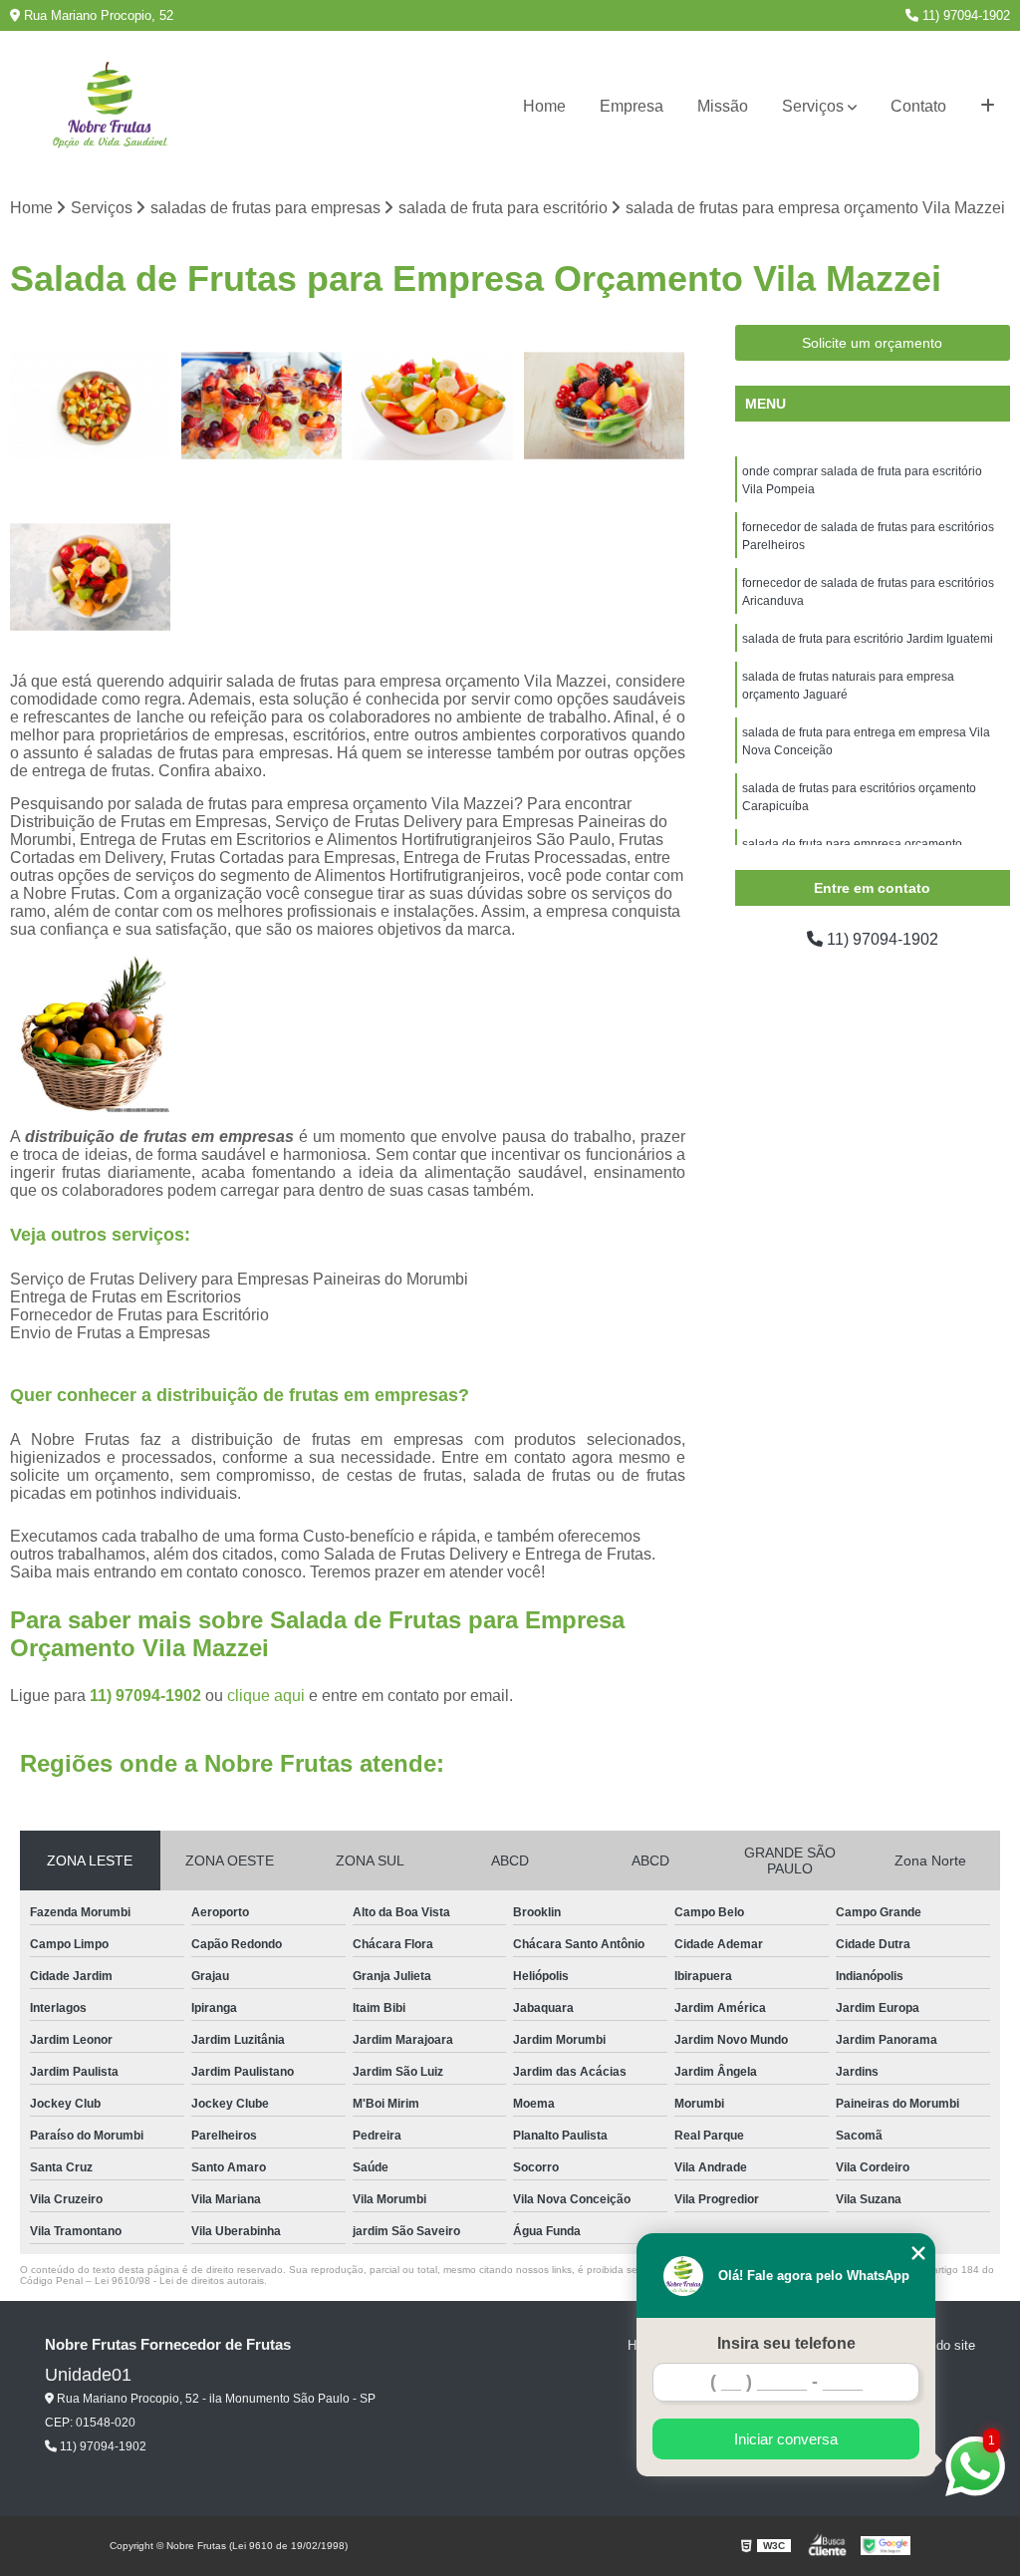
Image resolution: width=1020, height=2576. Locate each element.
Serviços (813, 106)
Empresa (632, 106)
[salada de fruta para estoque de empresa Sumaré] (91, 577)
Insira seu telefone (786, 2343)
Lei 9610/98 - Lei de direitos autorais (179, 2281)
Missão (723, 106)
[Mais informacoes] (988, 107)
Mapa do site (938, 2345)
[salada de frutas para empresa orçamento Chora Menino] (433, 406)
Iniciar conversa (786, 2439)
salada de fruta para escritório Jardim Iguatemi (868, 639)
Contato (918, 106)
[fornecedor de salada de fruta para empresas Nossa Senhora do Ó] (91, 406)
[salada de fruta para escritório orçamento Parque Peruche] (605, 406)
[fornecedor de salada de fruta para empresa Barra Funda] (262, 406)
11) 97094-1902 (964, 15)
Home (544, 106)
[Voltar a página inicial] (110, 107)
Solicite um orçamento (872, 343)
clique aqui (266, 1696)
